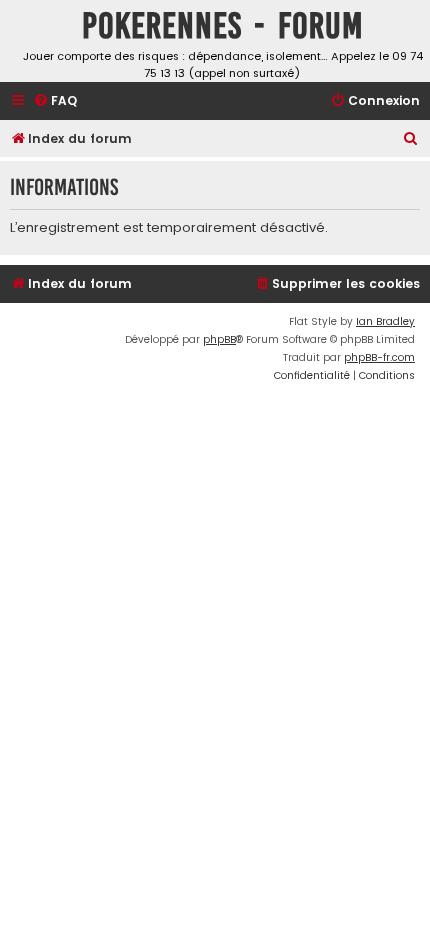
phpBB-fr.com (379, 357)
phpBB (219, 339)
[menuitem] (55, 101)
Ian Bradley (385, 321)
